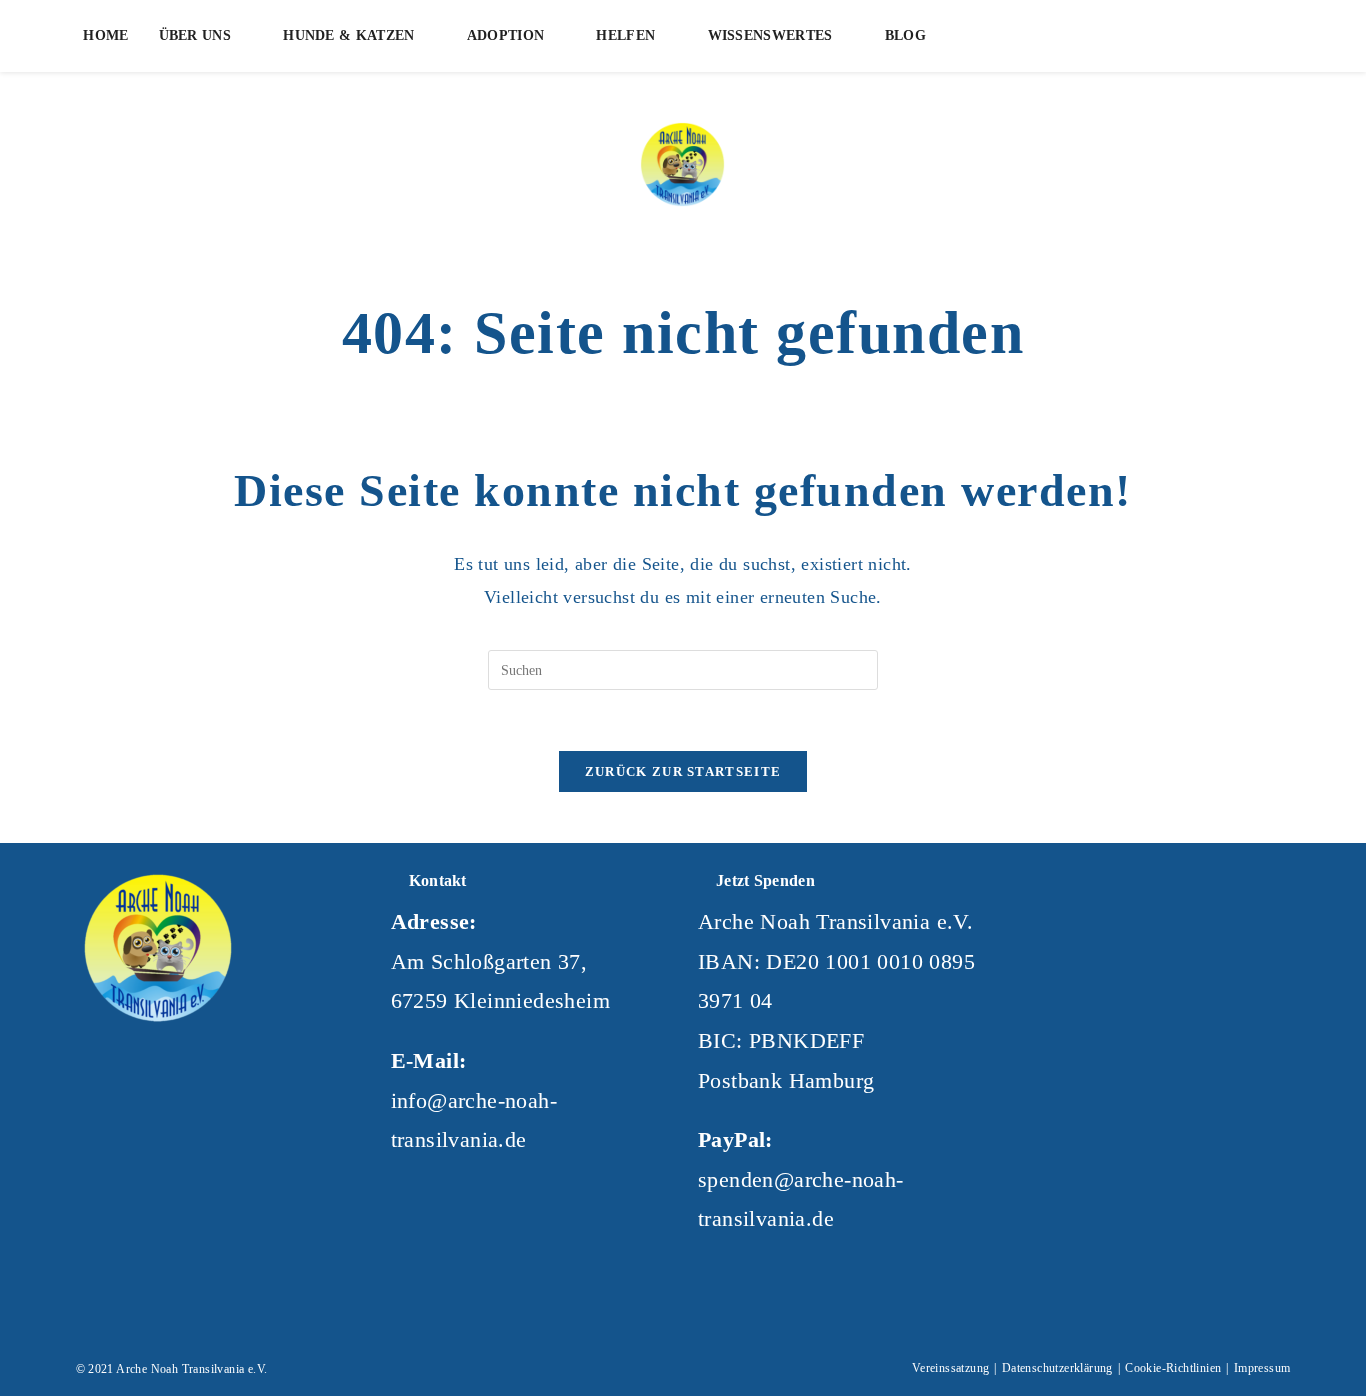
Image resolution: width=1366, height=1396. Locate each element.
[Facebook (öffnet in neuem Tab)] (1136, 36)
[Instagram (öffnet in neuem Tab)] (1168, 36)
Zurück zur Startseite (683, 771)
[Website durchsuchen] (1247, 40)
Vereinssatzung (951, 1368)
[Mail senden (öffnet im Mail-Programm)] (1200, 36)
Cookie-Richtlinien (1173, 1368)
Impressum (1262, 1368)
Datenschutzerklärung (1057, 1368)
